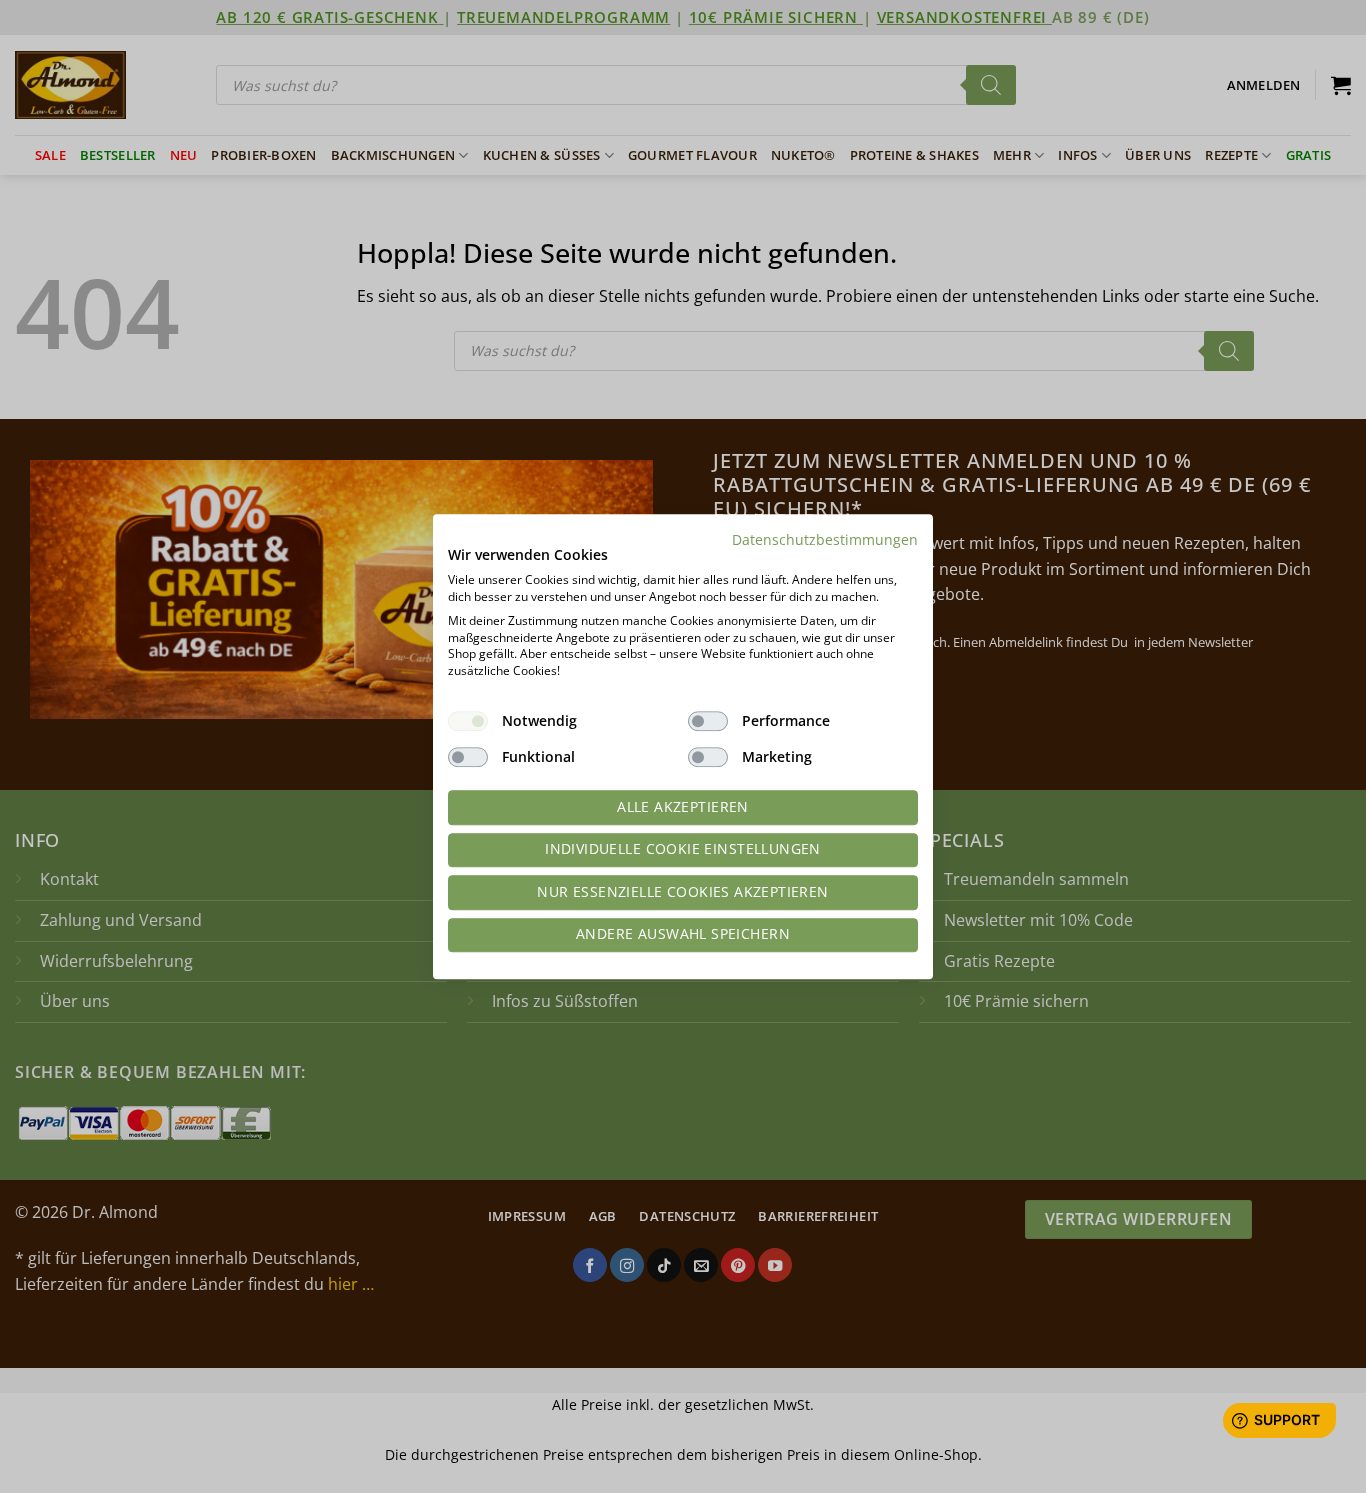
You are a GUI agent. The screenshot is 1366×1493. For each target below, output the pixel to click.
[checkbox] (468, 721)
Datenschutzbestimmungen (825, 539)
